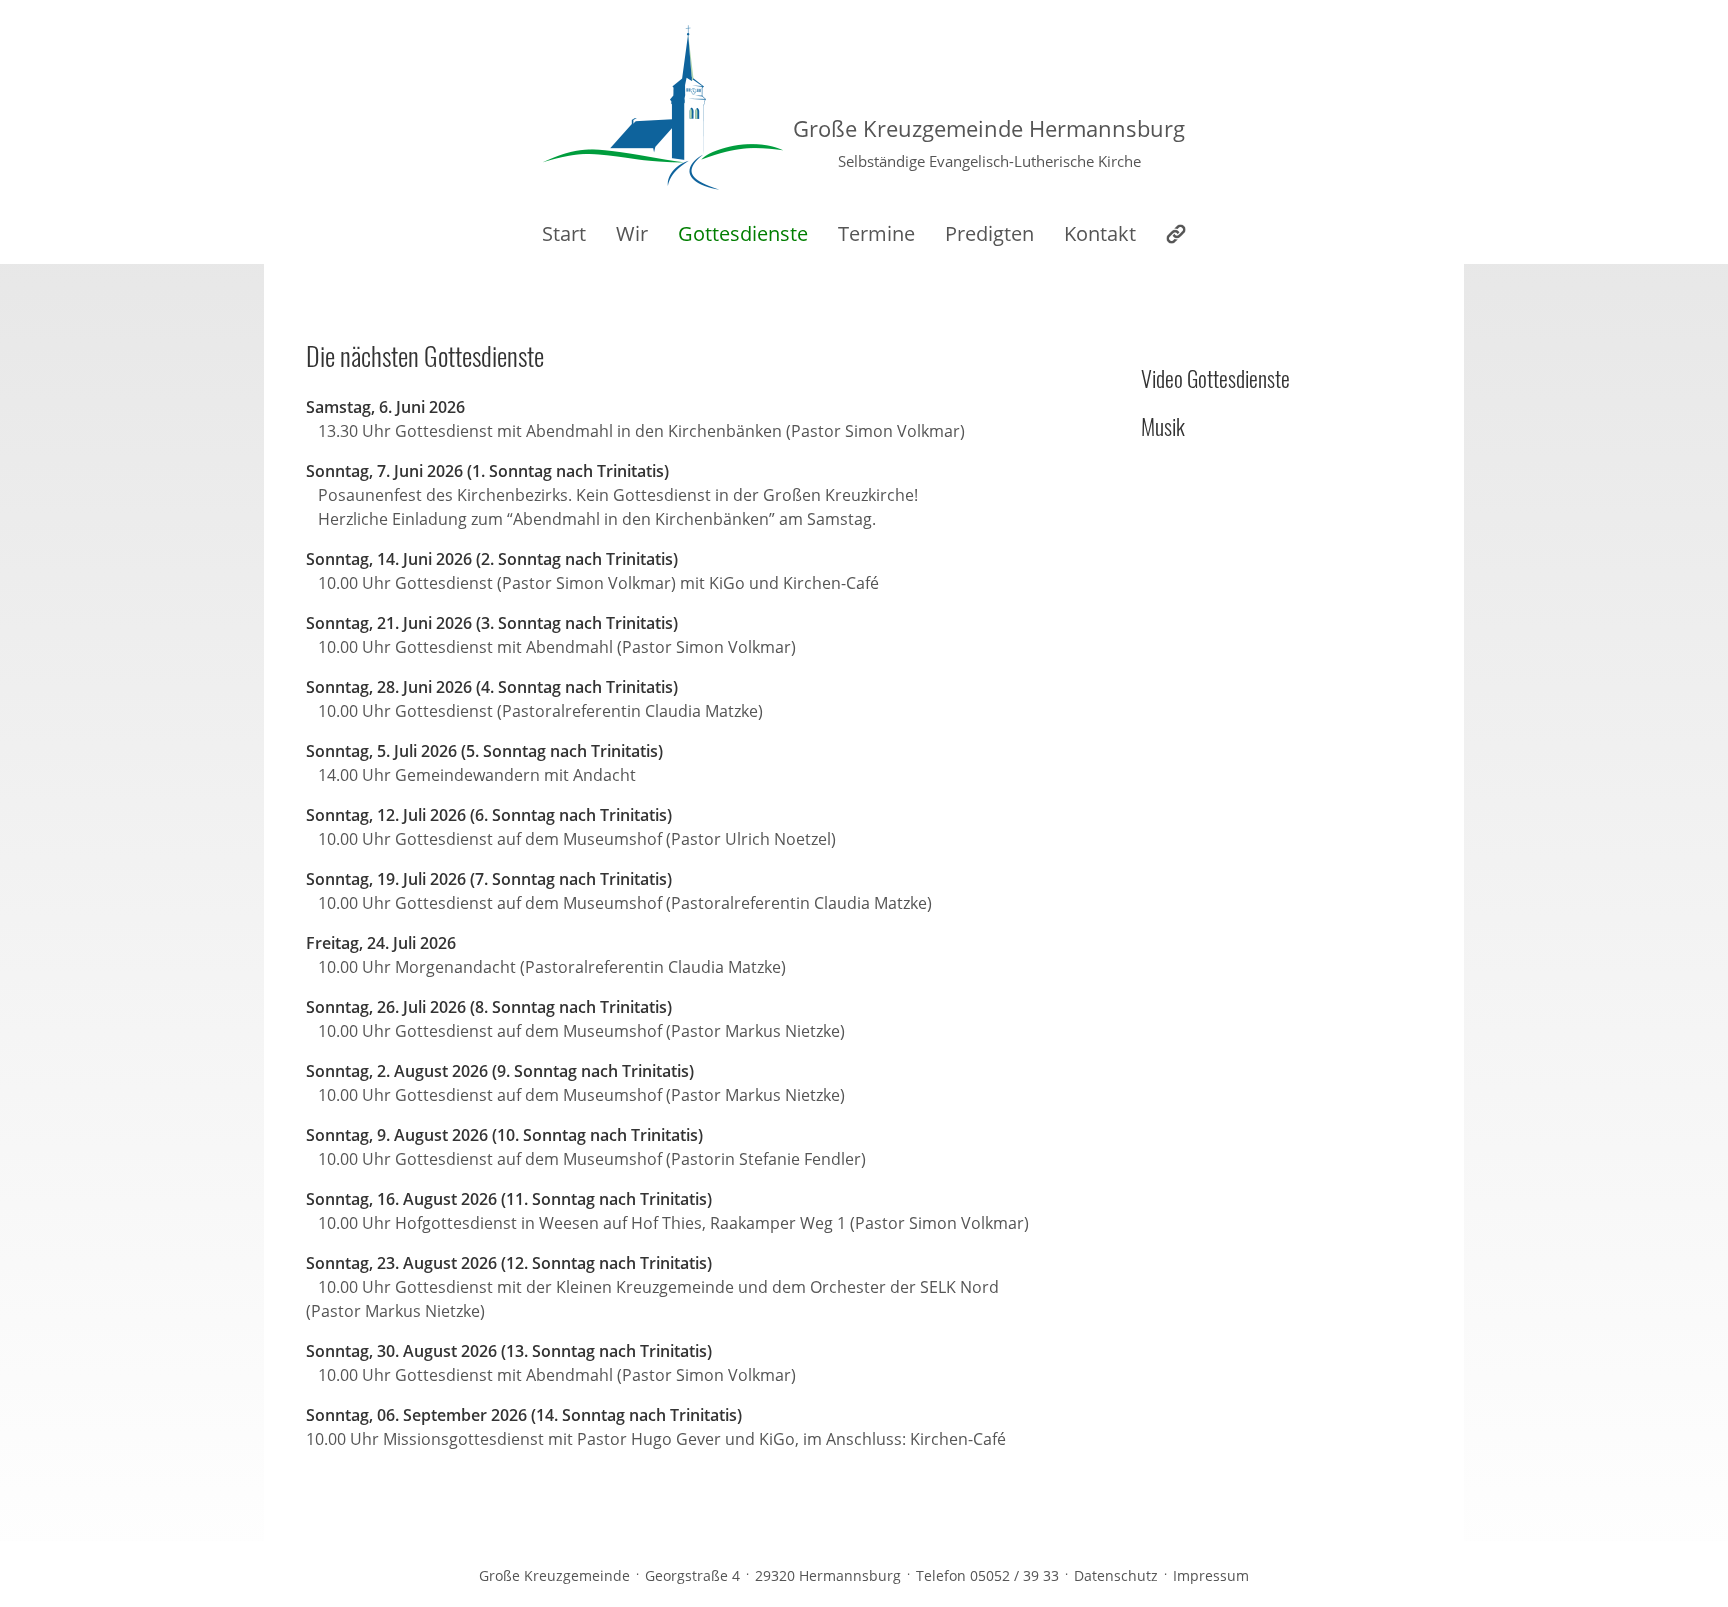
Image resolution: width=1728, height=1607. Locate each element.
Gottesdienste (743, 233)
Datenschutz (1116, 1575)
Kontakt (1100, 233)
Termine (876, 233)
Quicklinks (1176, 234)
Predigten (989, 233)
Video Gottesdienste (1215, 378)
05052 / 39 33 (1014, 1575)
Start (564, 233)
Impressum (1211, 1575)
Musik (1163, 426)
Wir (632, 233)
